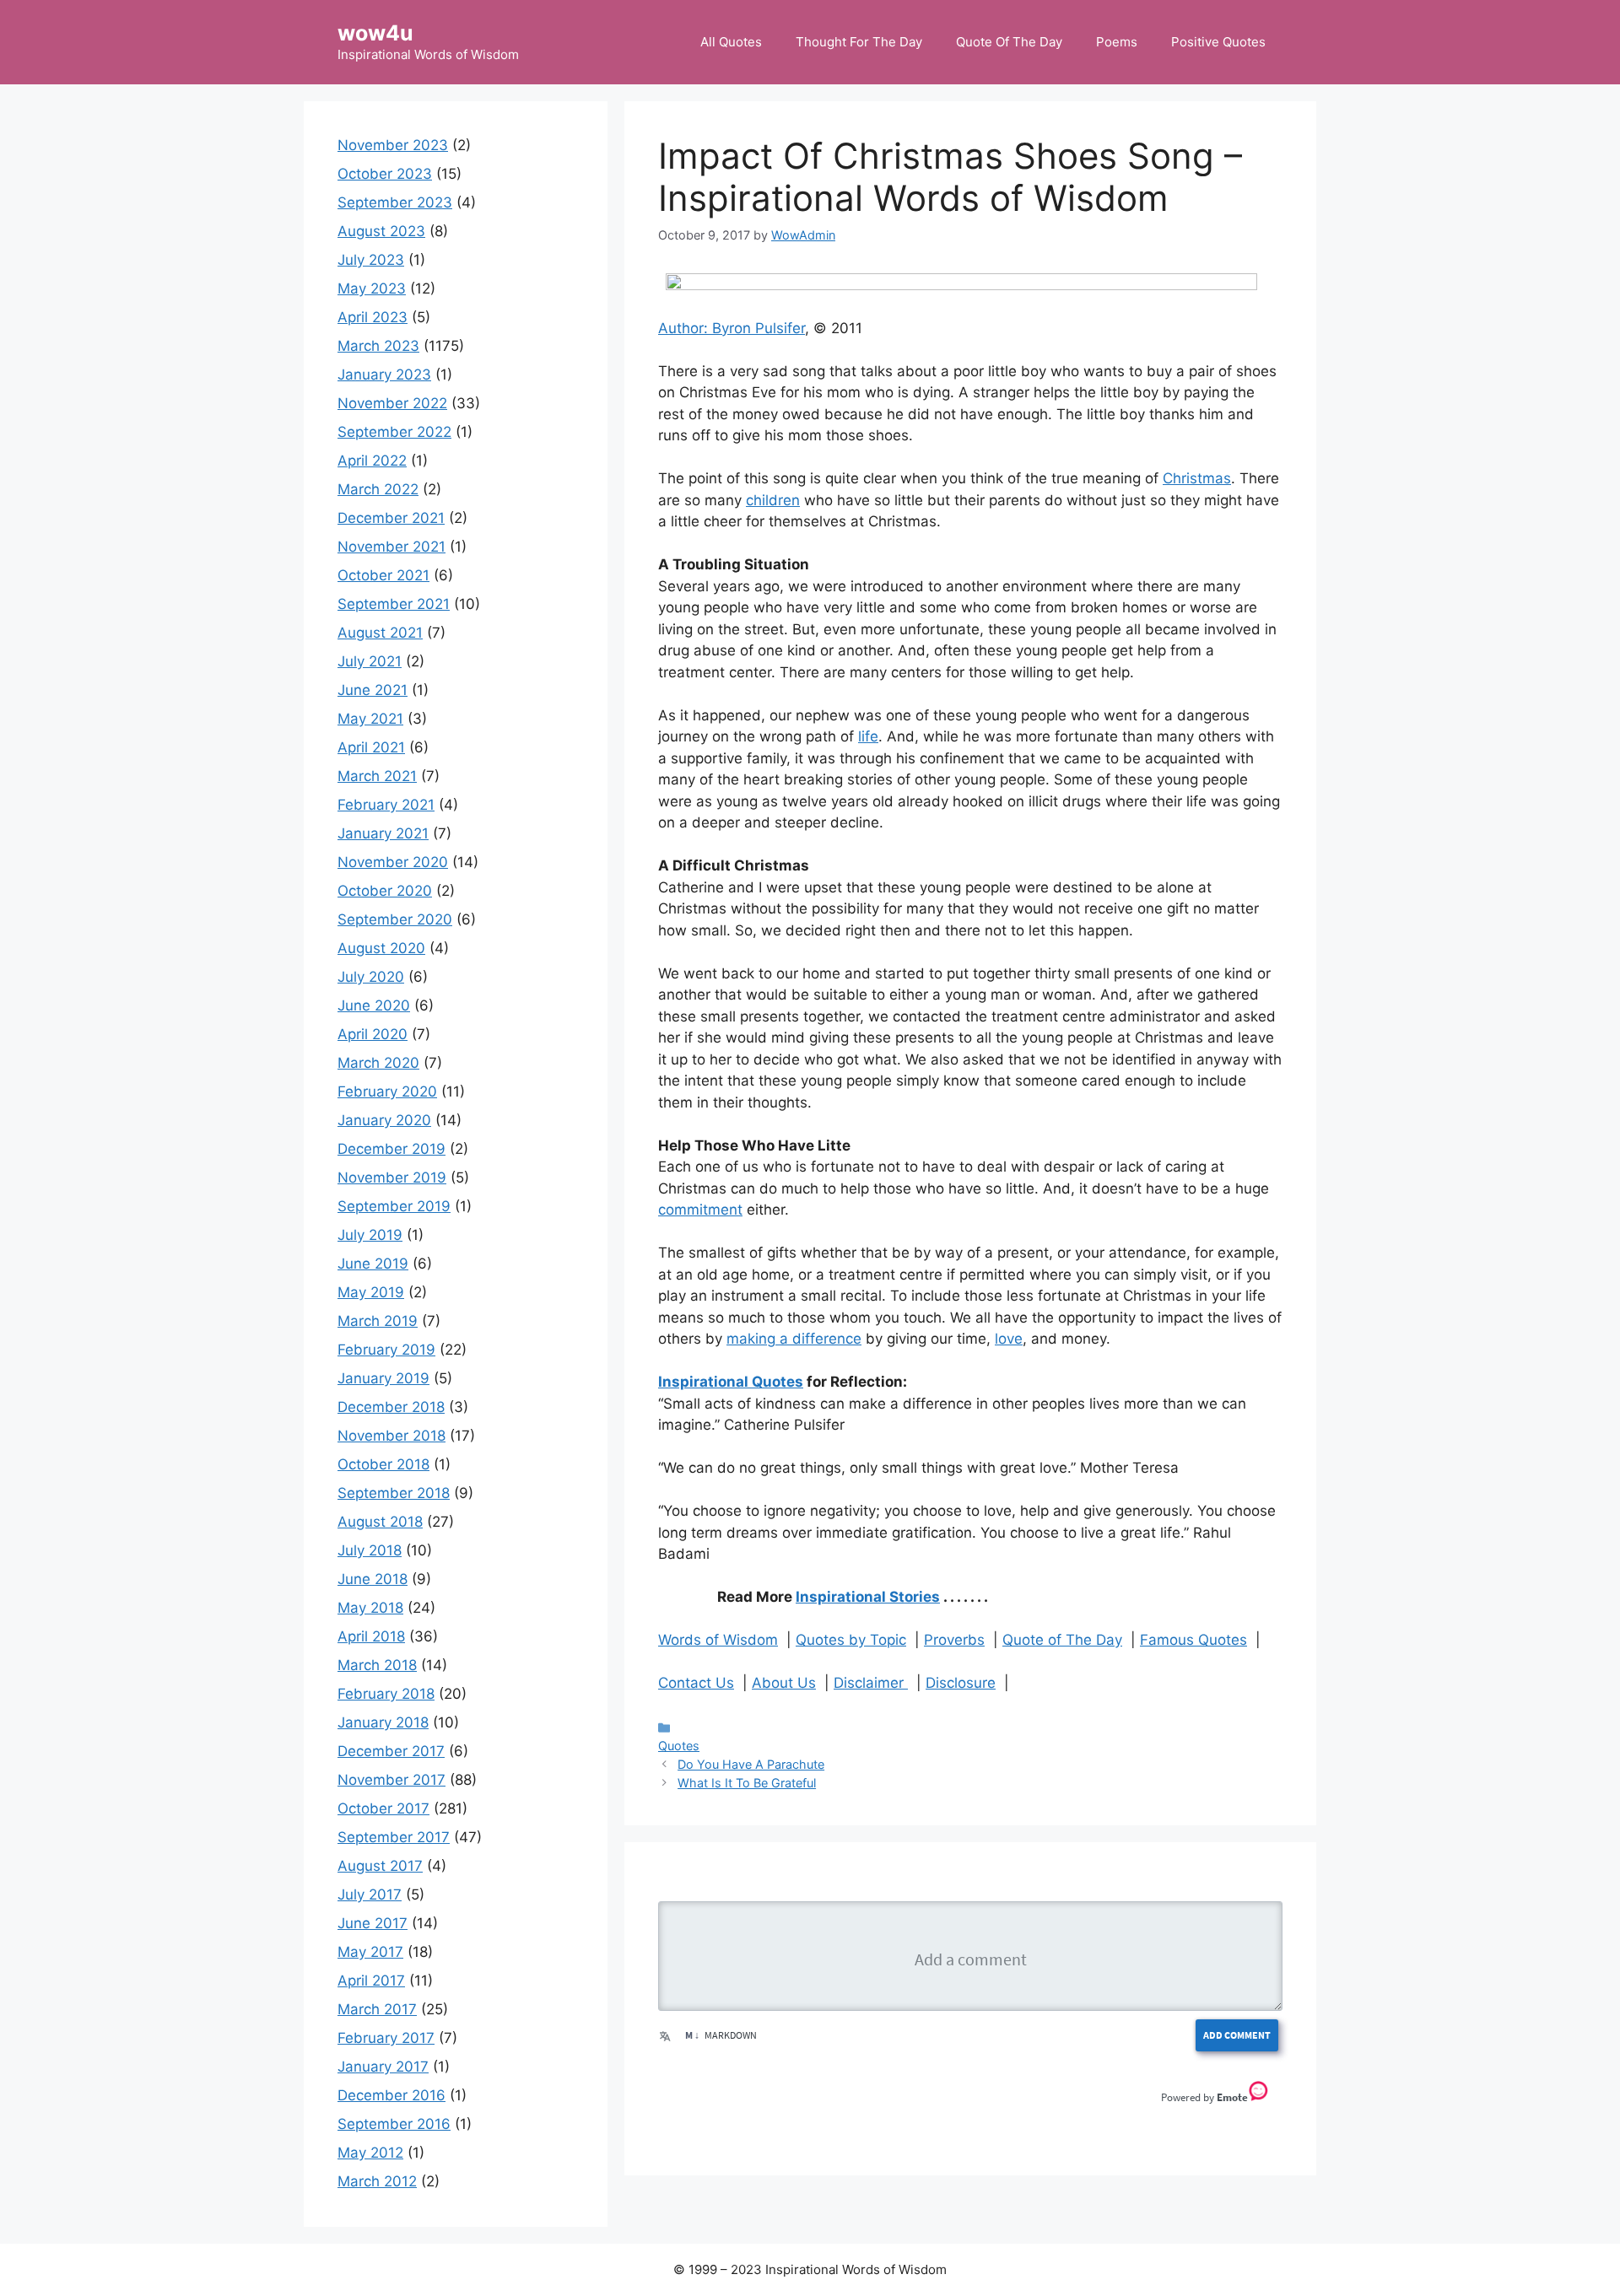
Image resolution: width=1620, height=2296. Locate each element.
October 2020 (385, 891)
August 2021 (380, 633)
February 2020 (387, 1091)
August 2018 (380, 1522)
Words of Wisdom (718, 1640)
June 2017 (373, 1923)
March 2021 (377, 776)
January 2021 (383, 833)
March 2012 (377, 2181)
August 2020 (381, 948)
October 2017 (383, 1808)
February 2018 (386, 1694)
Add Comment (1237, 2035)
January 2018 (383, 1722)
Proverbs (954, 1640)
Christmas (1197, 478)
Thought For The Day (859, 42)
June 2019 (373, 1264)
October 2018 (383, 1464)
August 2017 (380, 1866)
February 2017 (386, 2038)
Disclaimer (871, 1683)
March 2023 (378, 346)
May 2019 (371, 1292)
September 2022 (394, 432)
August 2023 (381, 231)
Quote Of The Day (1009, 42)
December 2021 (391, 518)
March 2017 (377, 2009)
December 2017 (391, 1751)
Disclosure (961, 1683)
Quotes (679, 1746)
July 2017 (370, 1894)
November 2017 (391, 1780)
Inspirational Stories (868, 1597)
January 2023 (384, 375)
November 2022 (392, 403)
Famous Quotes (1193, 1640)
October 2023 (385, 174)
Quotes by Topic (851, 1640)
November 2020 (393, 862)
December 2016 (391, 2095)
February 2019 (386, 1350)
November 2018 (391, 1436)
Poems (1117, 42)
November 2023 (393, 145)
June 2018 (373, 1579)
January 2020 (384, 1120)
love (1009, 1339)
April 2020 (373, 1034)
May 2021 (370, 719)
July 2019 (370, 1235)
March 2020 (378, 1063)
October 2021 (383, 575)
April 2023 (373, 317)
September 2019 (394, 1206)
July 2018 (370, 1550)
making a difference (794, 1339)
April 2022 (372, 461)
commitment (700, 1210)
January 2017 (383, 2067)
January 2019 (383, 1378)
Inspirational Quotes (731, 1382)
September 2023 (395, 202)
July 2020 (371, 977)
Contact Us (696, 1683)
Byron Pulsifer (759, 328)
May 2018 (370, 1608)
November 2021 (391, 547)
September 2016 (394, 2124)
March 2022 (378, 489)
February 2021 (386, 805)
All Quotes (731, 42)
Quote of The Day (1062, 1640)
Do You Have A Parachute (751, 1764)
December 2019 (391, 1149)
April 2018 (371, 1636)
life (868, 736)
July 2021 (370, 661)
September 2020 (395, 919)
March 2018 (377, 1665)
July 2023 (371, 260)
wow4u (375, 33)
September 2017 (394, 1837)
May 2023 (372, 288)
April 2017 (371, 1981)
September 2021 (394, 604)
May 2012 (370, 2153)
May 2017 (370, 1952)
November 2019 (392, 1178)
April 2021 (371, 747)
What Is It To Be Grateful (747, 1783)
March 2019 (378, 1321)
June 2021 (373, 690)
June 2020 (374, 1005)
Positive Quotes (1218, 42)
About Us (784, 1683)
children (773, 500)
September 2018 (394, 1493)
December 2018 (391, 1407)
